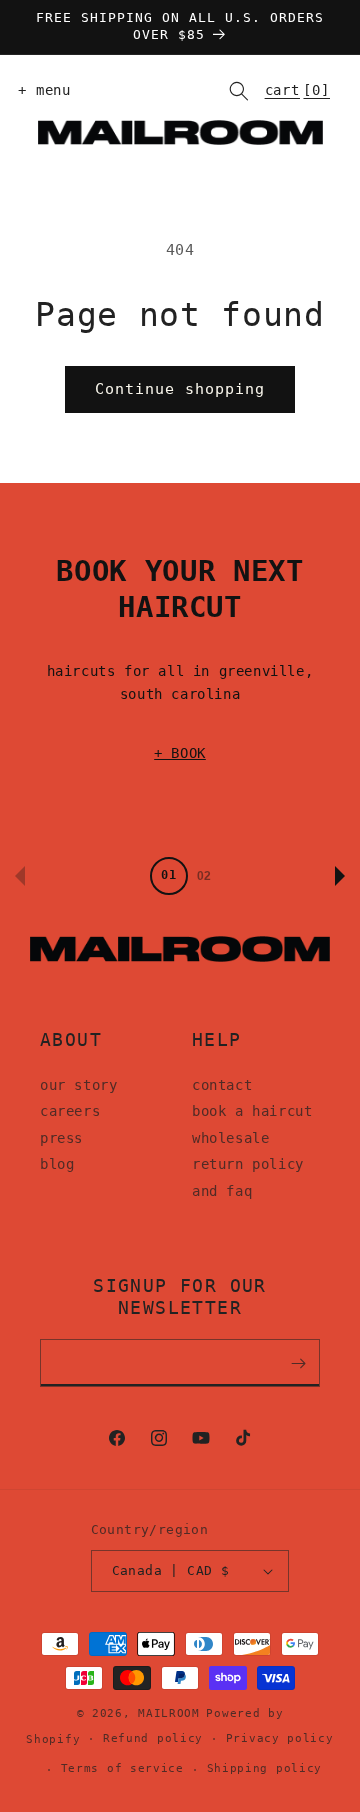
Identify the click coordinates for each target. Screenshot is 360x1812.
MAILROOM (169, 1713)
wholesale (230, 1138)
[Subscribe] (298, 1363)
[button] (40, 91)
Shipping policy (265, 1768)
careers (70, 1111)
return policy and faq (248, 1177)
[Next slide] (340, 876)
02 (204, 876)
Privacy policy (280, 1738)
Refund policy (153, 1738)
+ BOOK (180, 753)
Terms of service (122, 1768)
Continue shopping (180, 389)
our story (78, 1085)
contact (222, 1085)
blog (57, 1164)
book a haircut (252, 1111)
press (61, 1138)
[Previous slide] (20, 876)
